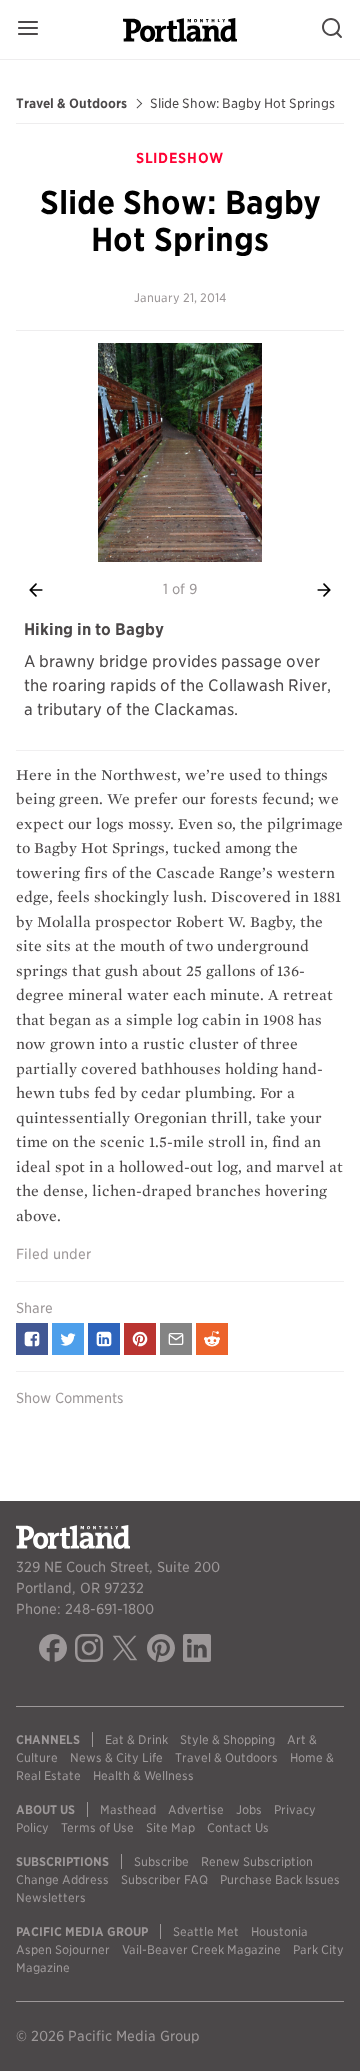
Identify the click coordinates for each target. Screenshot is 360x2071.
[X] (125, 1651)
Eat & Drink (136, 1739)
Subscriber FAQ (164, 1879)
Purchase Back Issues (280, 1879)
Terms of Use (97, 1827)
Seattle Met (206, 1931)
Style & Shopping (227, 1739)
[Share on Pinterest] (140, 1339)
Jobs (249, 1809)
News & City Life (116, 1757)
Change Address (62, 1879)
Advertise (196, 1809)
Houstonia (279, 1931)
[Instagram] (89, 1651)
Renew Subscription (257, 1861)
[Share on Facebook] (32, 1339)
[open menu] (28, 29)
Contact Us (238, 1827)
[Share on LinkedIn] (104, 1339)
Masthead (128, 1809)
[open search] (332, 29)
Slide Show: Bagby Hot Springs (242, 104)
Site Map (170, 1827)
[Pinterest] (161, 1651)
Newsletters (51, 1897)
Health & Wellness (143, 1775)
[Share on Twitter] (68, 1339)
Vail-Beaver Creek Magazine (201, 1949)
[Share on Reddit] (212, 1339)
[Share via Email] (176, 1339)
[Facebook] (53, 1651)
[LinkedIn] (197, 1651)
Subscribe (161, 1861)
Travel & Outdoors (71, 104)
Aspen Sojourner (63, 1949)
